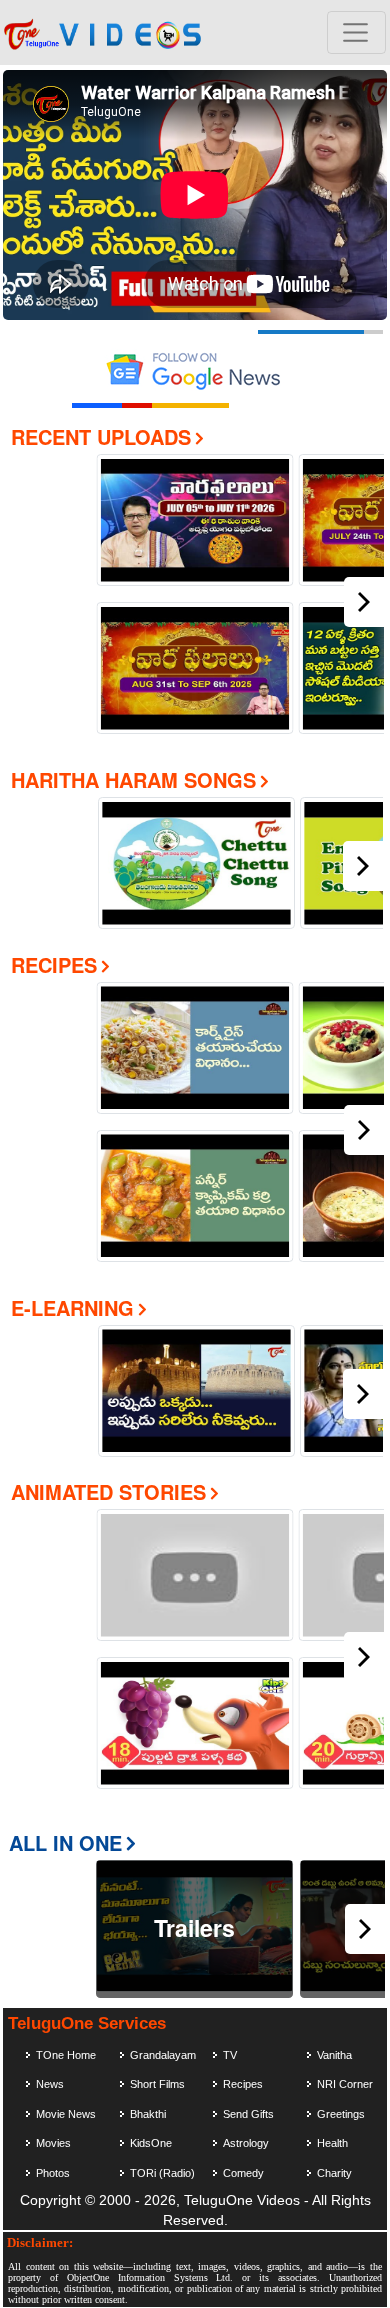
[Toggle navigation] (356, 32)
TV (230, 2055)
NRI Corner (345, 2084)
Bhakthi (148, 2114)
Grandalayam (163, 2055)
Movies (53, 2143)
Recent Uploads (101, 436)
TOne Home (66, 2055)
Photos (53, 2173)
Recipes (54, 964)
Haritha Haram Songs (133, 779)
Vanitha (334, 2055)
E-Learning (72, 1307)
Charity (334, 2173)
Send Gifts (248, 2114)
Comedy (243, 2173)
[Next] (364, 602)
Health (332, 2143)
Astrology (246, 2143)
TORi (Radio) (162, 2173)
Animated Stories (108, 1491)
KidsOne (151, 2143)
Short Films (157, 2084)
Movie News (66, 2114)
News (50, 2084)
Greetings (341, 2114)
